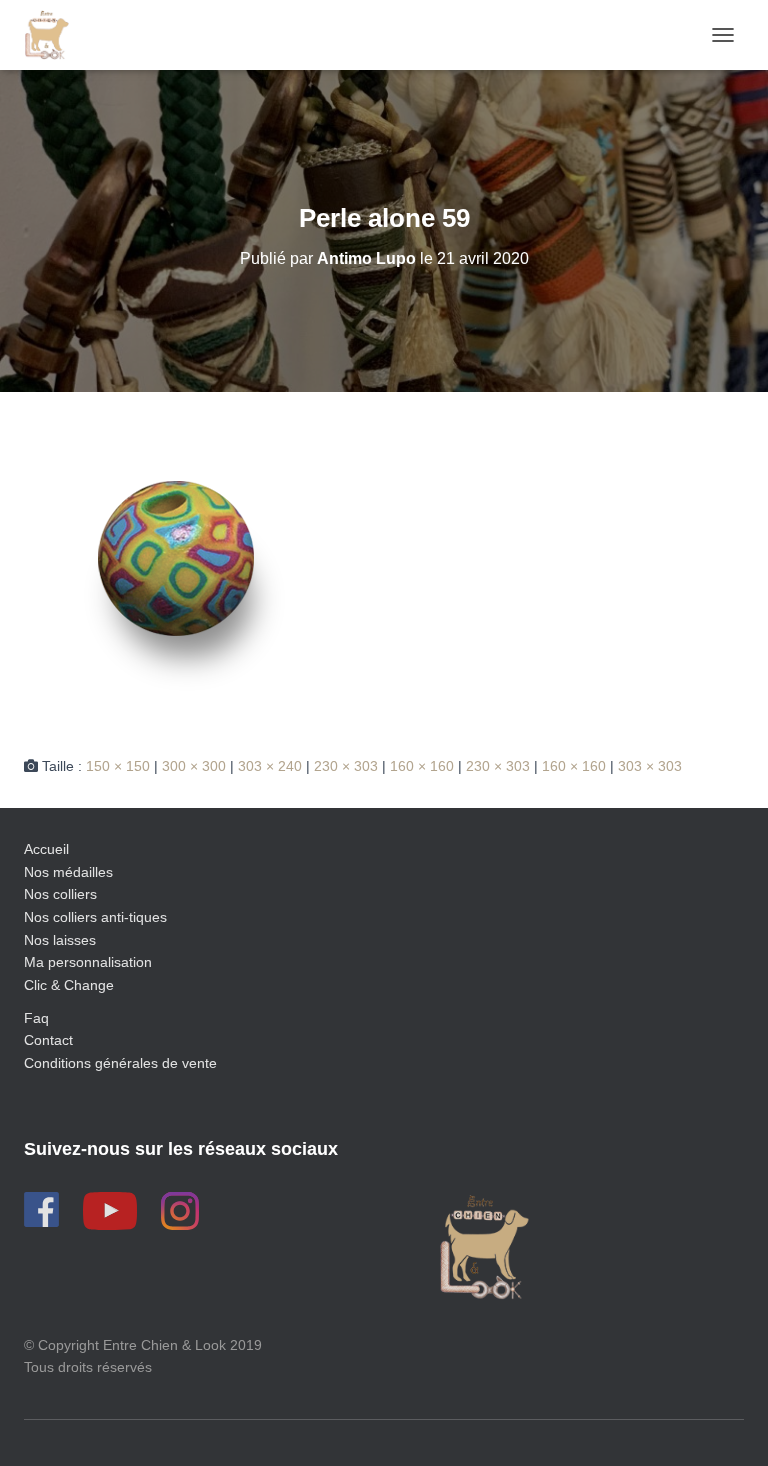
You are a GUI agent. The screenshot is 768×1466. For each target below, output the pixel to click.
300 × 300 (194, 766)
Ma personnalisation (88, 962)
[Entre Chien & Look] (54, 35)
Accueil (46, 849)
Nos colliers (60, 894)
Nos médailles (68, 872)
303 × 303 (650, 766)
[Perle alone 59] (175, 572)
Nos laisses (60, 940)
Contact (48, 1040)
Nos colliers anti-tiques (95, 917)
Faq (36, 1018)
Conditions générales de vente (120, 1063)
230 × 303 (346, 766)
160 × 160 (422, 766)
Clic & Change (69, 985)
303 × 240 (270, 766)
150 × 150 (118, 766)
